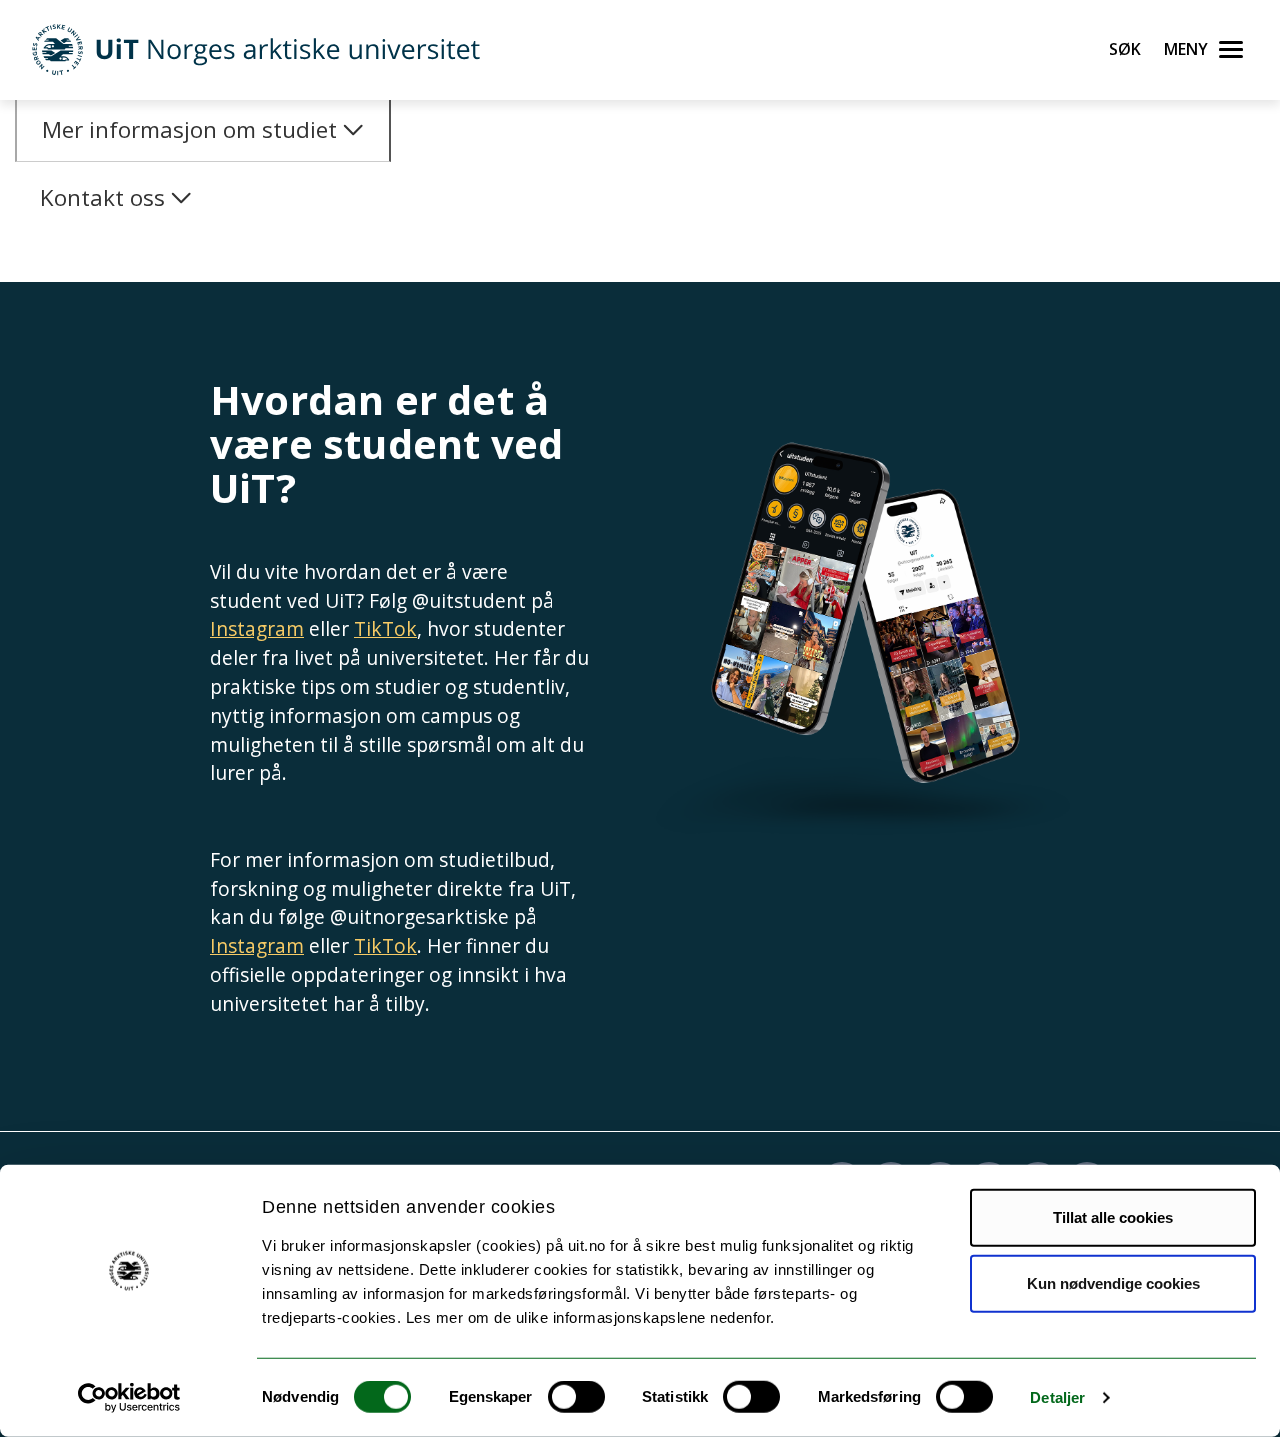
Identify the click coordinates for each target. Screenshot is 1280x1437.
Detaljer (1057, 1397)
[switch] (576, 1397)
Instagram (257, 628)
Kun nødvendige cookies (1113, 1282)
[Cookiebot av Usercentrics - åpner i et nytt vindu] (129, 1398)
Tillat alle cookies (1113, 1217)
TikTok (385, 628)
